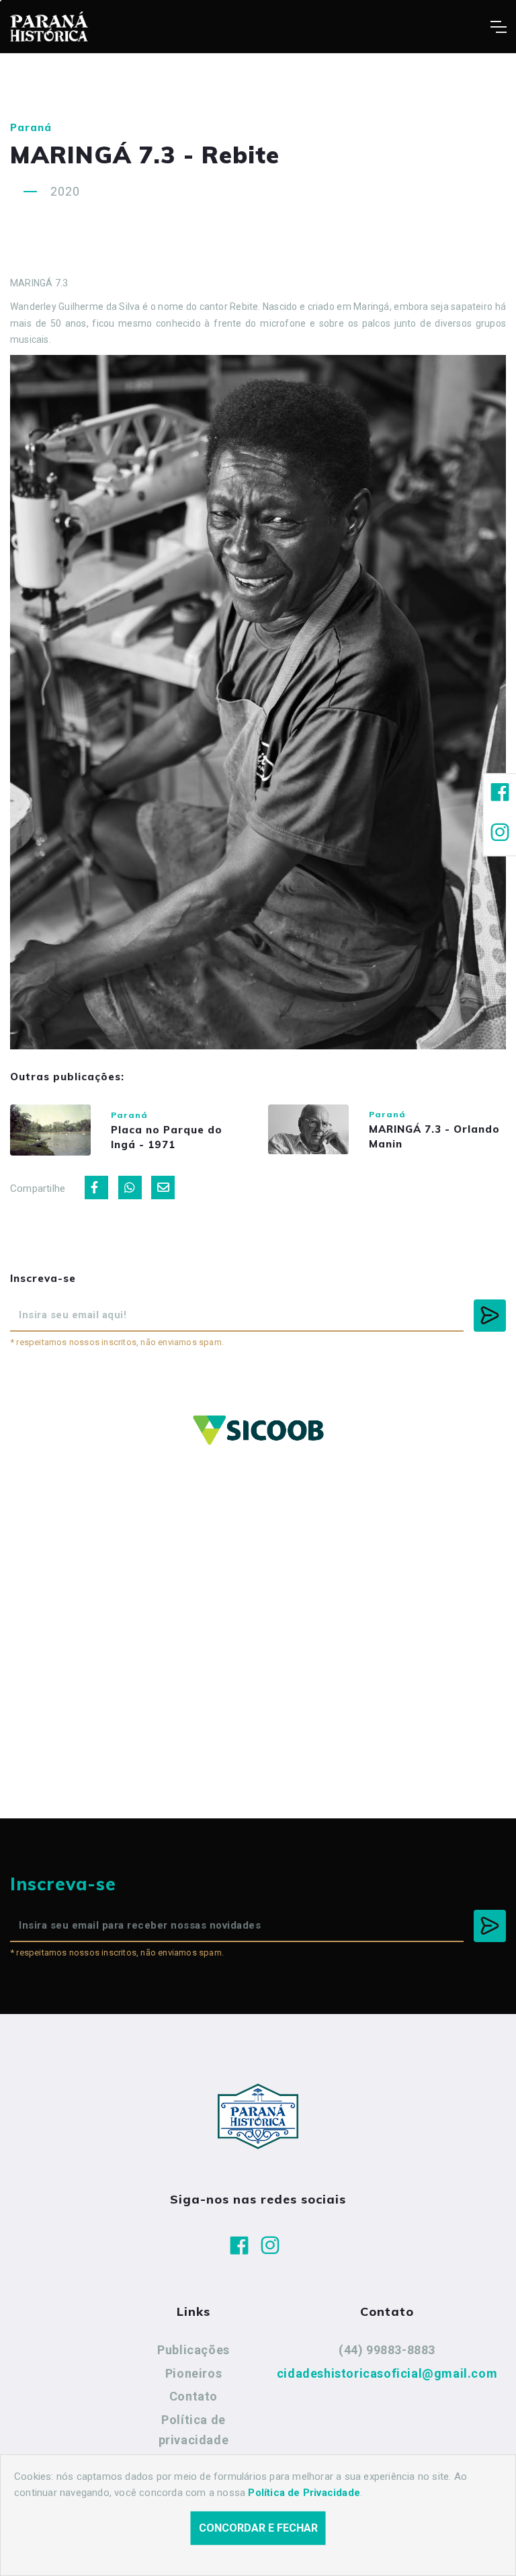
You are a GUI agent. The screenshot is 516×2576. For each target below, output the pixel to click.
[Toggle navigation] (498, 27)
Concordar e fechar (258, 2528)
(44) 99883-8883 (387, 2350)
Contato (193, 2396)
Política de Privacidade (304, 2493)
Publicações (193, 2350)
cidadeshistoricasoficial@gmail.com (387, 2373)
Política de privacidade (194, 2430)
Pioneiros (193, 2373)
